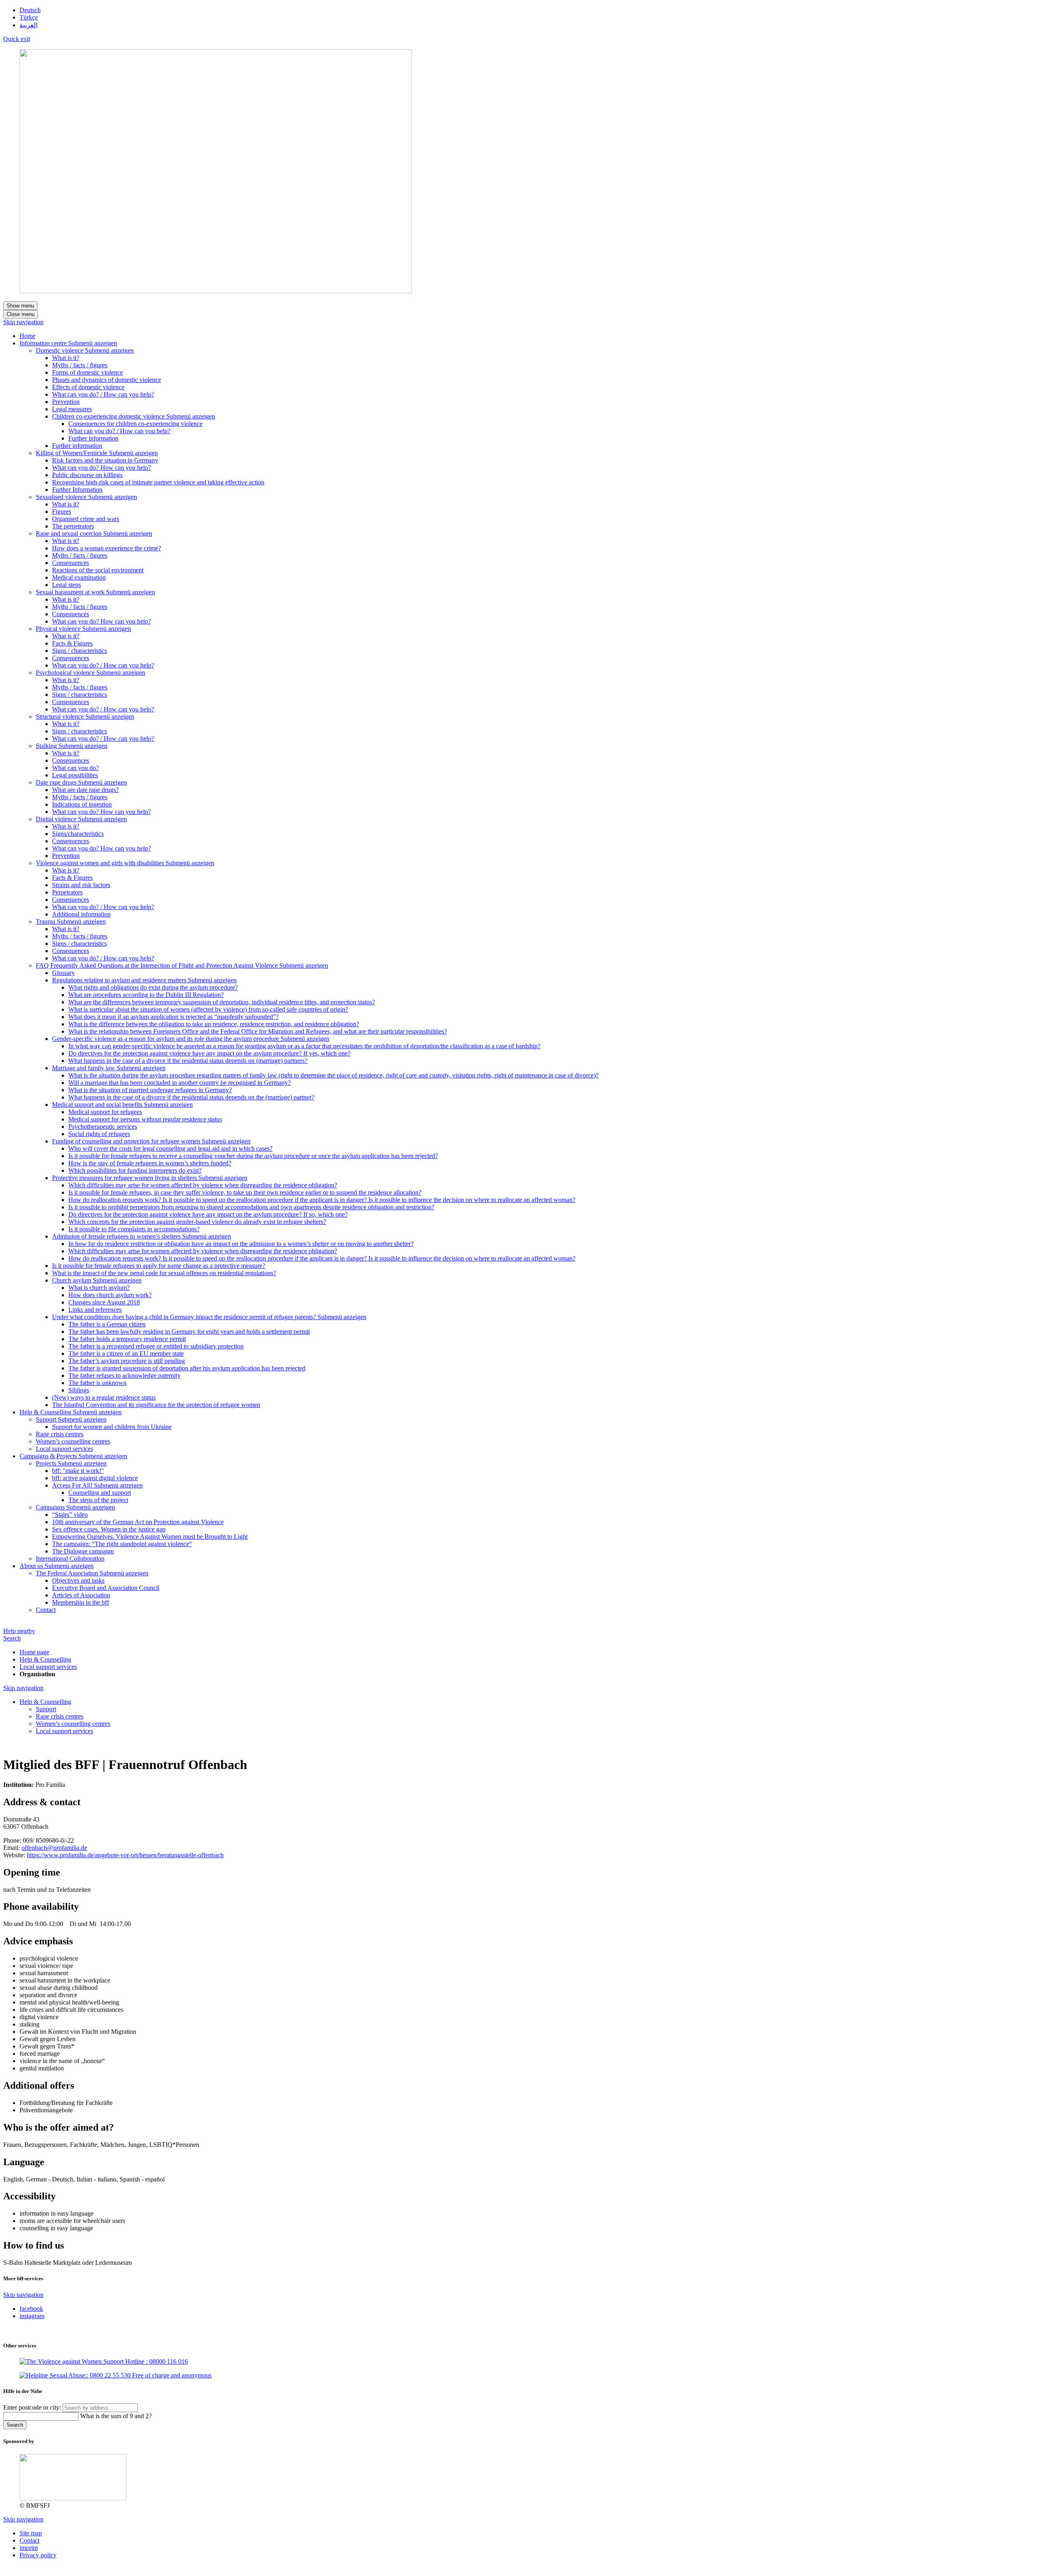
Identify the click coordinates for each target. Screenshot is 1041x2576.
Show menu (20, 306)
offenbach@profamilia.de (54, 1848)
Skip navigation (23, 322)
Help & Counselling (45, 1659)
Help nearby (19, 1631)
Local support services (48, 1667)
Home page (34, 1652)
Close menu (21, 314)
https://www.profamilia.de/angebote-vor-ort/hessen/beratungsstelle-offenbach (125, 1855)
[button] (93, 343)
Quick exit (17, 39)
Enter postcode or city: (33, 2407)
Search (12, 1638)
